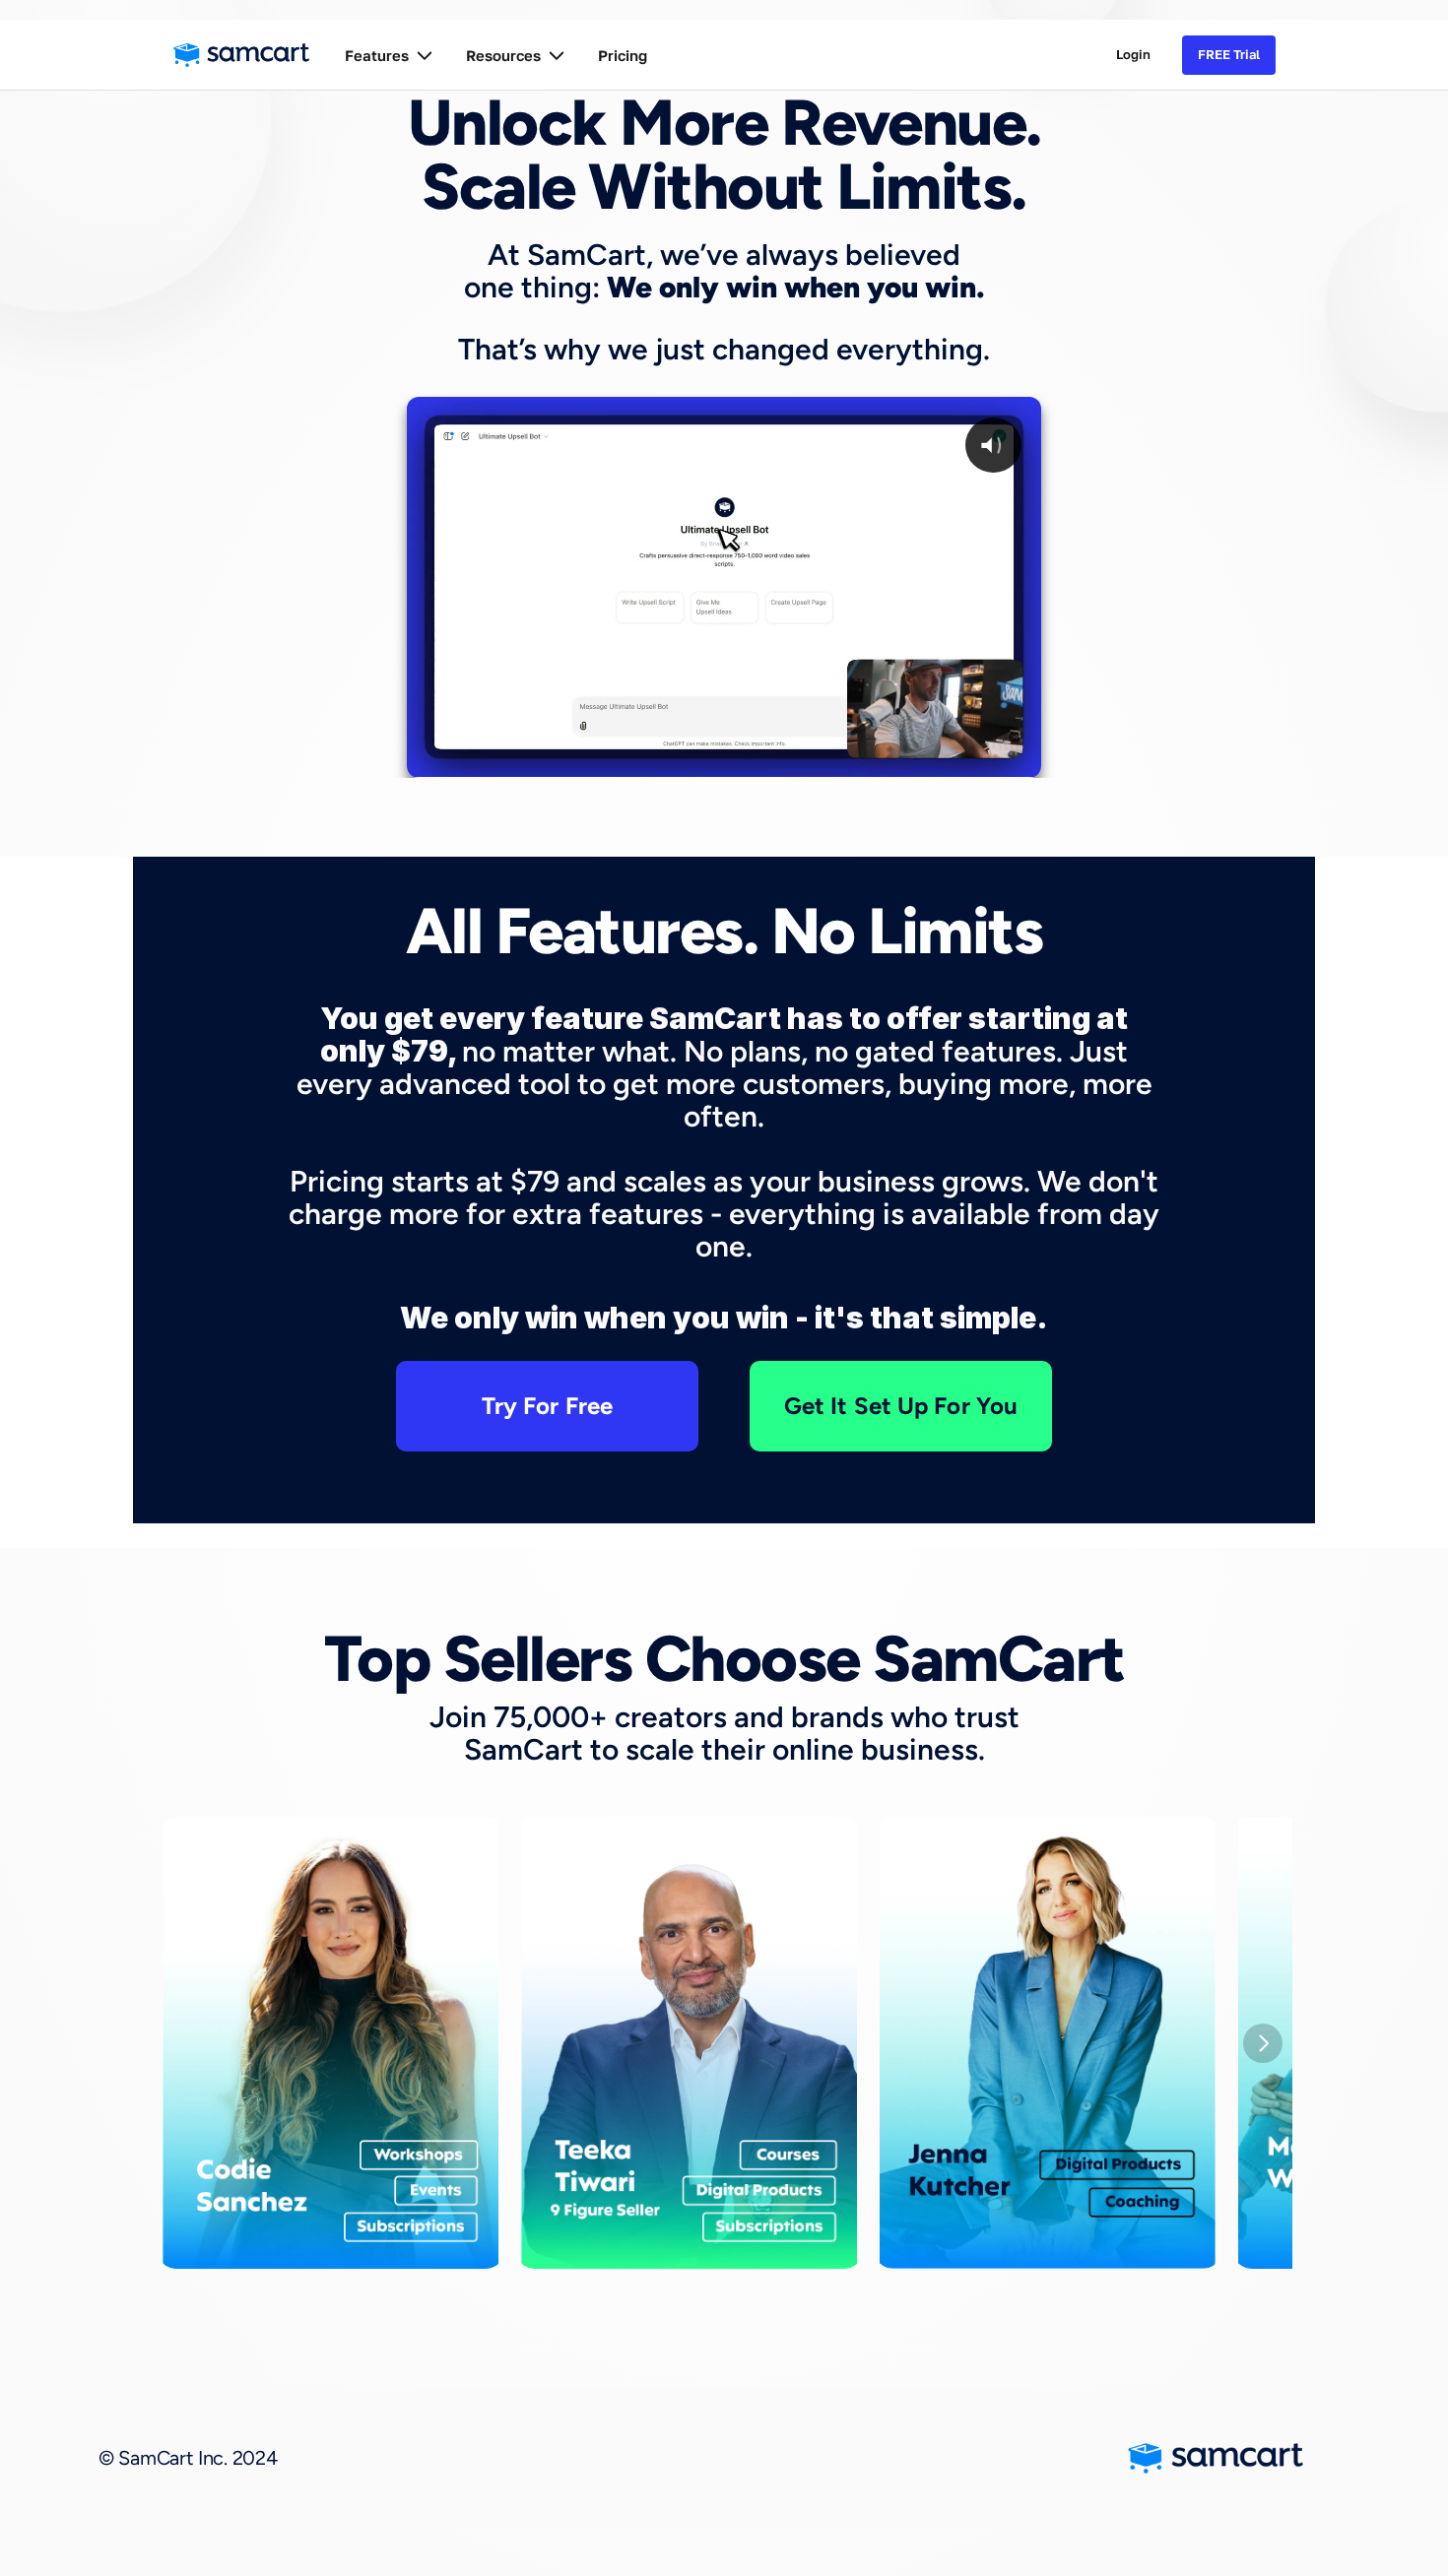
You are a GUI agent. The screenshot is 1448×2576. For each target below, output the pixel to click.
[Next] (1263, 2043)
